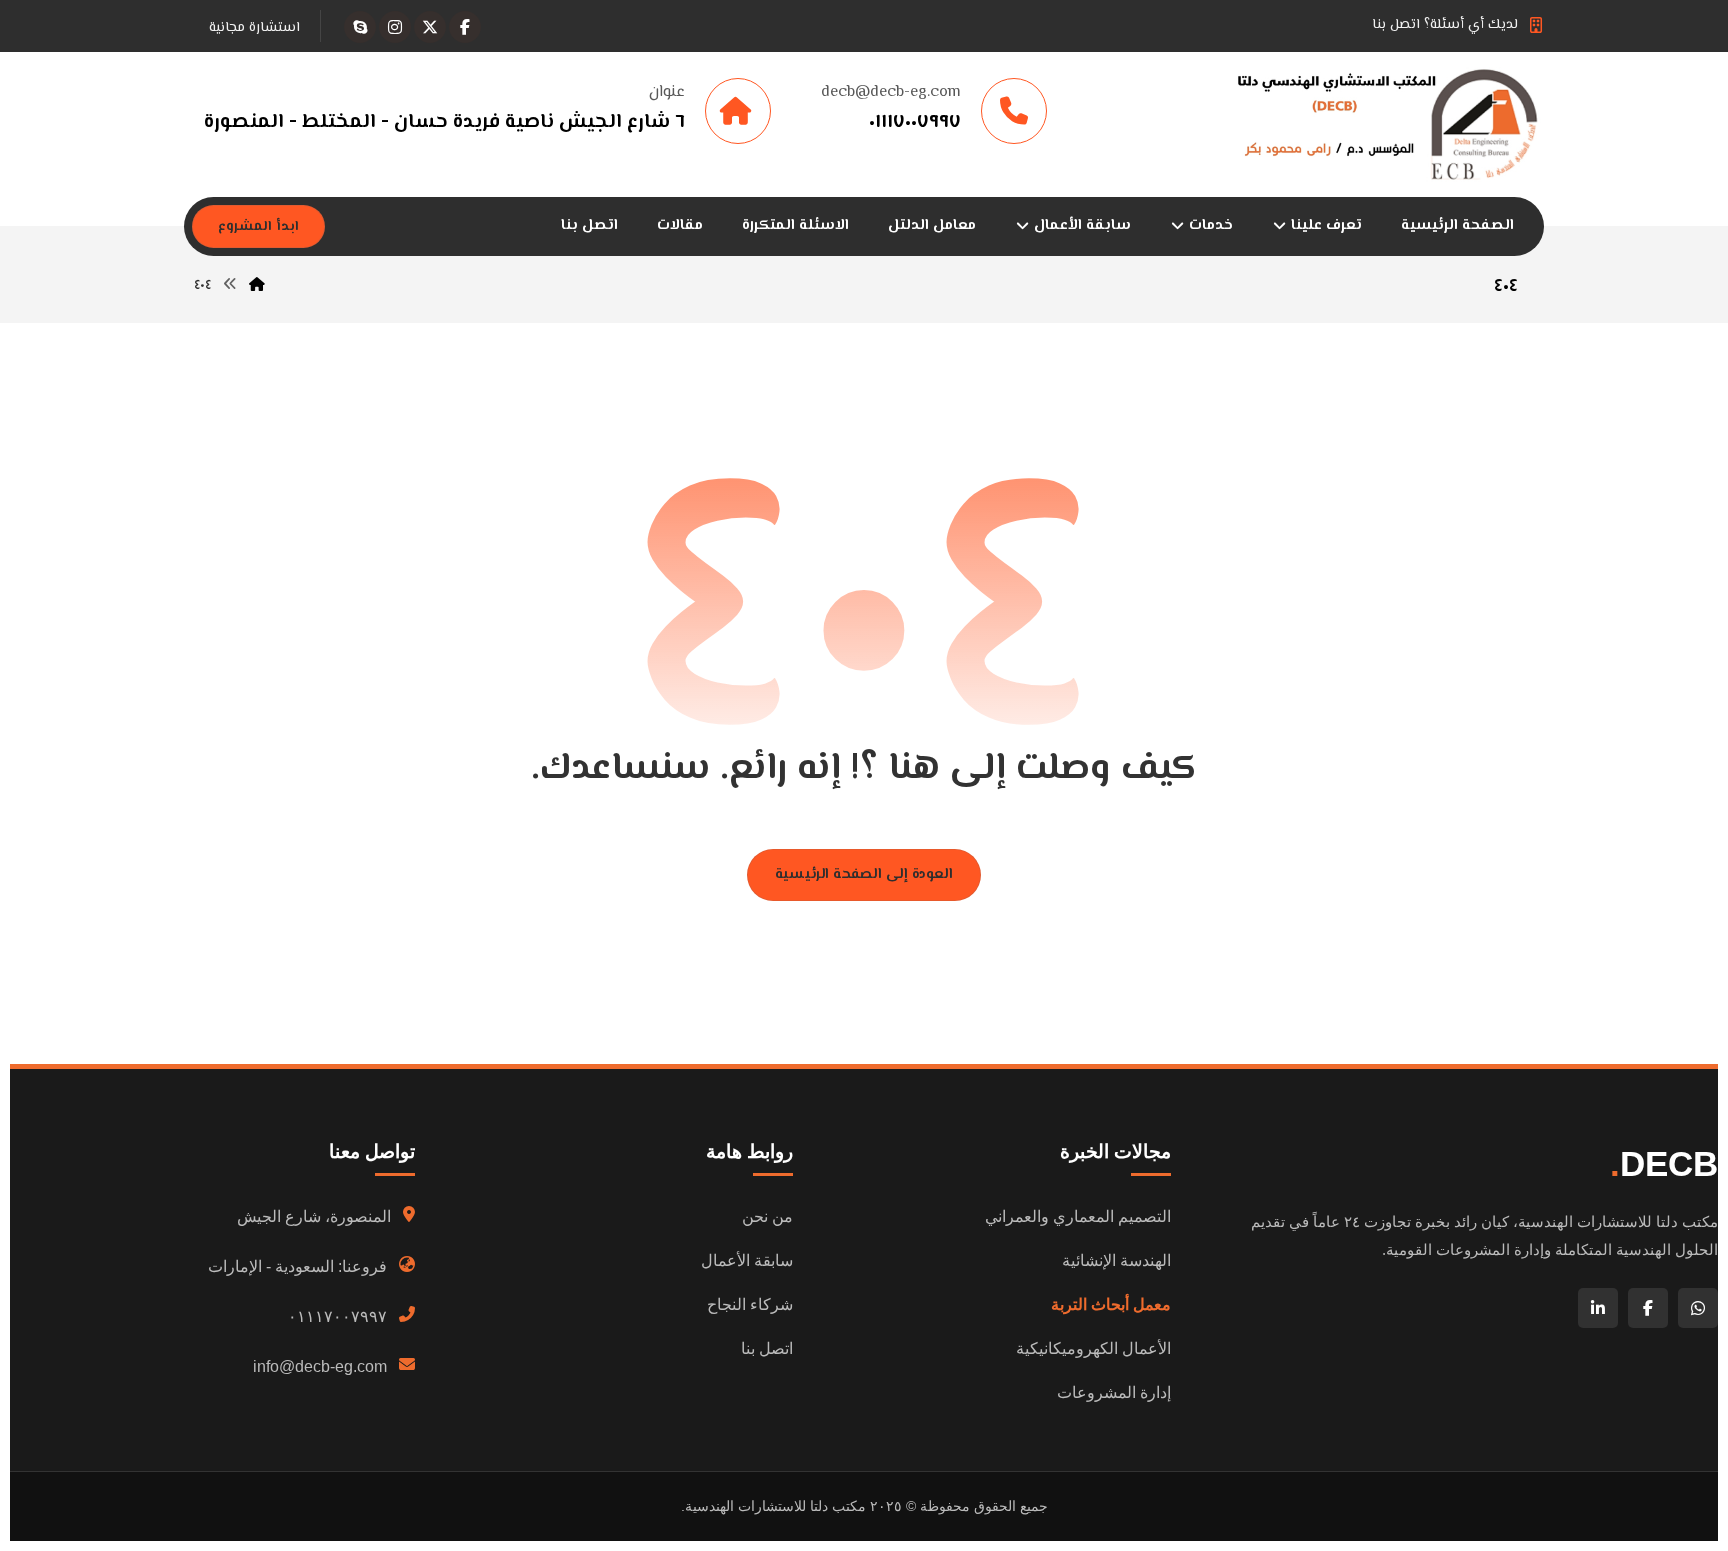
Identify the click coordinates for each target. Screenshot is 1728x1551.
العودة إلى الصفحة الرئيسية (864, 874)
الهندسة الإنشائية (1116, 1260)
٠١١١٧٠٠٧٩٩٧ (337, 1316)
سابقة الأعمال (747, 1260)
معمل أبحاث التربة (1111, 1304)
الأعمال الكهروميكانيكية (1093, 1348)
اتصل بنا (767, 1348)
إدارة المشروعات (1114, 1392)
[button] (465, 27)
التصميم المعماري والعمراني (1078, 1216)
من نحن (767, 1216)
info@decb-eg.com (320, 1366)
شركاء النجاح (750, 1304)
